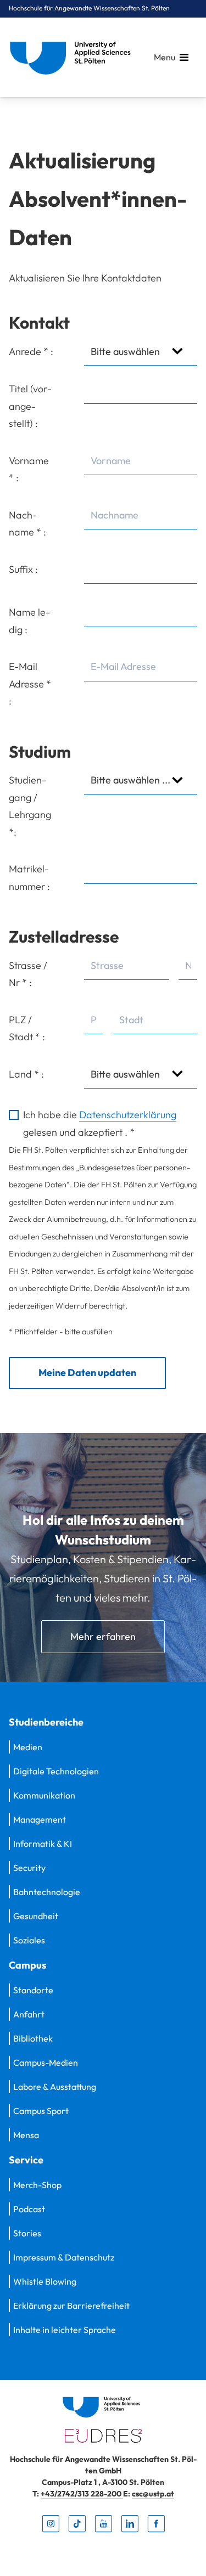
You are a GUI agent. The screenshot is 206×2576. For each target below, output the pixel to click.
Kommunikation (44, 1795)
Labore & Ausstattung (55, 2087)
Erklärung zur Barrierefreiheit (71, 2306)
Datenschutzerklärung (128, 1115)
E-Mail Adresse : (30, 684)
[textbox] (141, 461)
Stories (27, 2233)
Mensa (26, 2135)
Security (29, 1868)
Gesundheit (36, 1916)
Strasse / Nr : (28, 974)
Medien (28, 1747)
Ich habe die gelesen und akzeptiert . (100, 1123)
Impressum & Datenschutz (64, 2257)
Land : (26, 1074)
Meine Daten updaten (87, 1372)
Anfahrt (29, 2014)
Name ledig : (29, 621)
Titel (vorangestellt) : (30, 406)
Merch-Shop (37, 2185)
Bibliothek (33, 2038)
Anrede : (31, 351)
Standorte (33, 1990)
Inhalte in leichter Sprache (65, 2330)
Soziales (29, 1940)
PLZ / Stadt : (27, 1028)
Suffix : (23, 569)
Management (40, 1819)
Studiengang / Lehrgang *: (30, 806)
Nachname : (27, 524)
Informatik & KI (43, 1844)
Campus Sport (41, 2111)
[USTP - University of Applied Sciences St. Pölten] (73, 57)
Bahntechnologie (47, 1892)
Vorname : (29, 469)
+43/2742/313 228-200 (82, 2494)
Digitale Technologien (56, 1771)
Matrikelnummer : (29, 878)
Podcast (29, 2209)
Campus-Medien (46, 2062)
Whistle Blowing (45, 2281)
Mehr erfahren (103, 1636)
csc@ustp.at (153, 2494)
